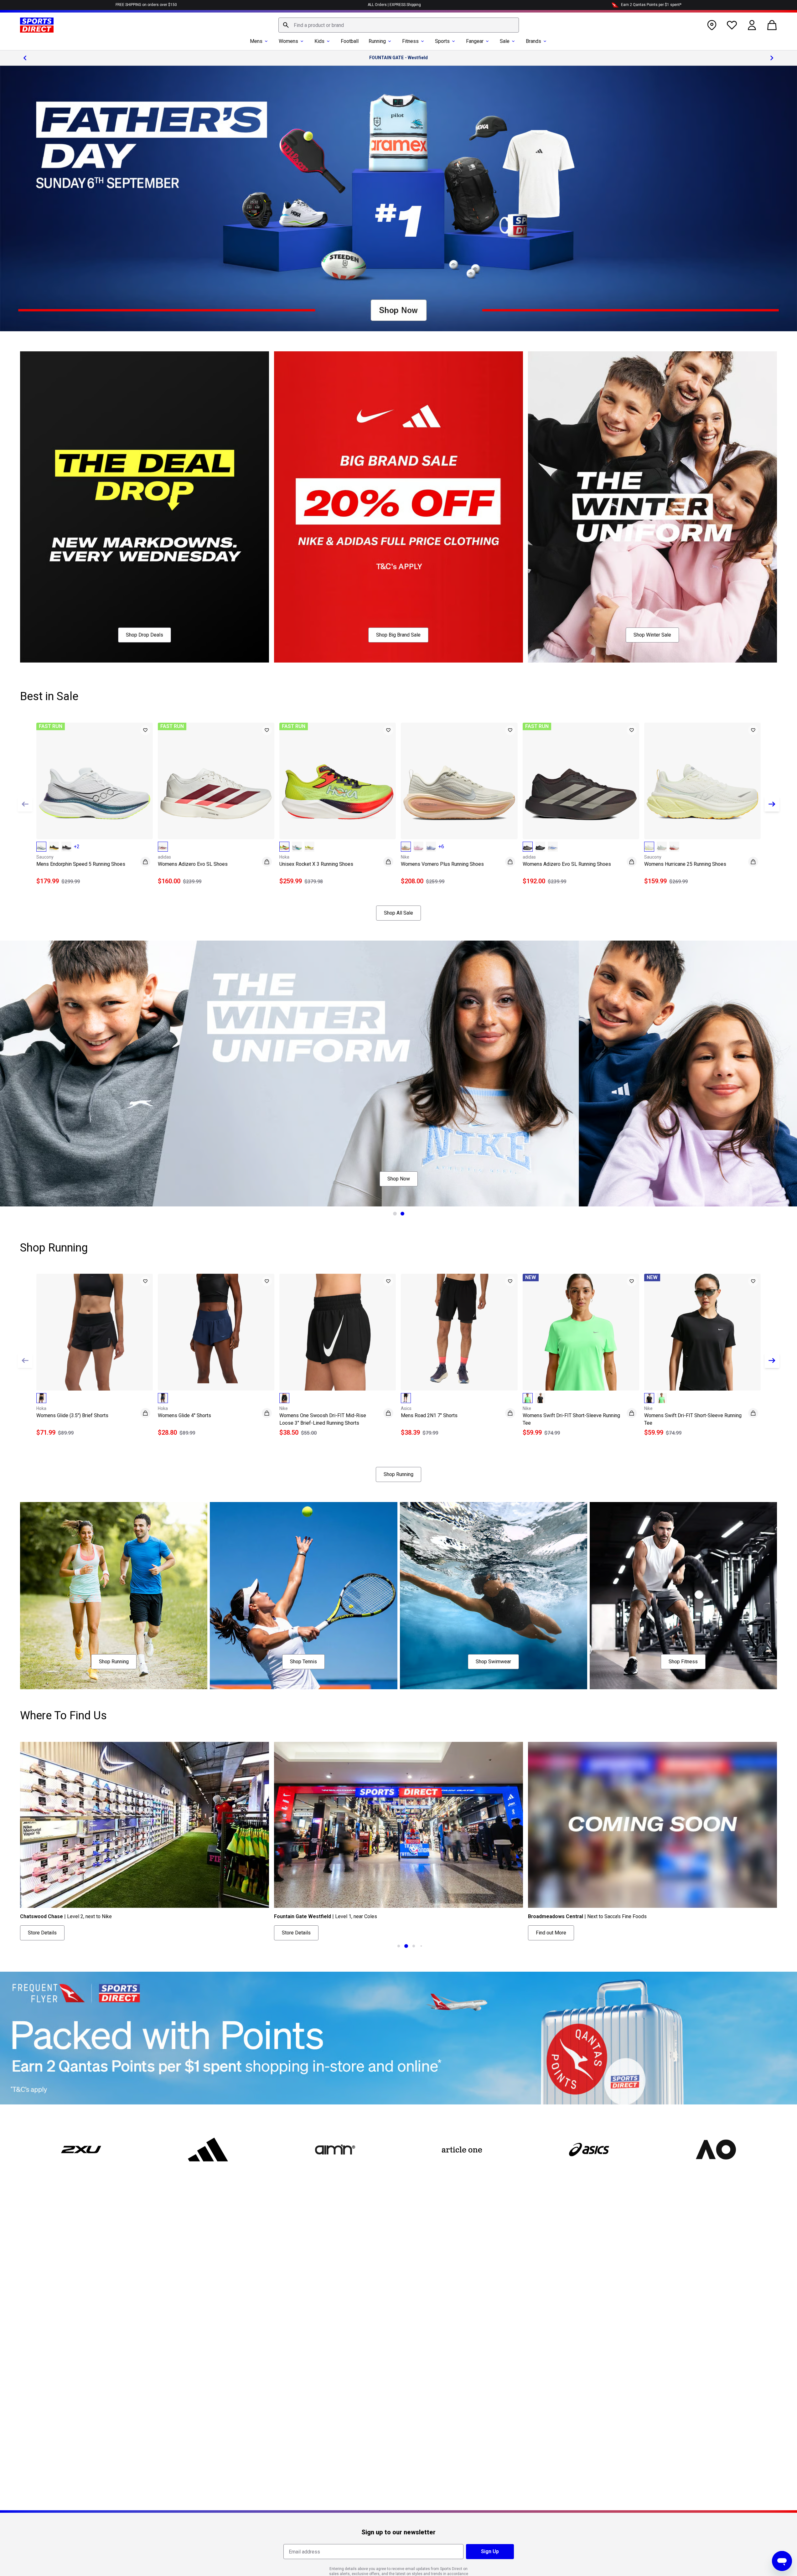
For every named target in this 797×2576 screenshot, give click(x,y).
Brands (533, 41)
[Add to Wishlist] (145, 730)
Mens (256, 41)
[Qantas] (398, 2038)
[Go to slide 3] (399, 1946)
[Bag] (772, 25)
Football (350, 41)
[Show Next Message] (772, 58)
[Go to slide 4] (406, 1946)
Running (377, 41)
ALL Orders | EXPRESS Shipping (394, 5)
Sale (505, 41)
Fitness (410, 41)
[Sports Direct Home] (37, 25)
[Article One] (462, 2150)
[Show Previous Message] (25, 58)
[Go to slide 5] (414, 1946)
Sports (442, 41)
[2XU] (81, 2150)
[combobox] (399, 25)
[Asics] (589, 2150)
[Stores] (712, 25)
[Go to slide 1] (395, 1214)
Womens (288, 41)
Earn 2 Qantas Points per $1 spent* (651, 5)
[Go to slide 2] (402, 1214)
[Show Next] (772, 804)
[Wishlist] (732, 25)
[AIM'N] (335, 2150)
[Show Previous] (25, 804)
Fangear (475, 41)
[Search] (286, 25)
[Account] (752, 25)
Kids (319, 41)
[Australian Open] (716, 2150)
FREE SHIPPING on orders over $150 (146, 5)
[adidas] (208, 2150)
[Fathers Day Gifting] (398, 199)
